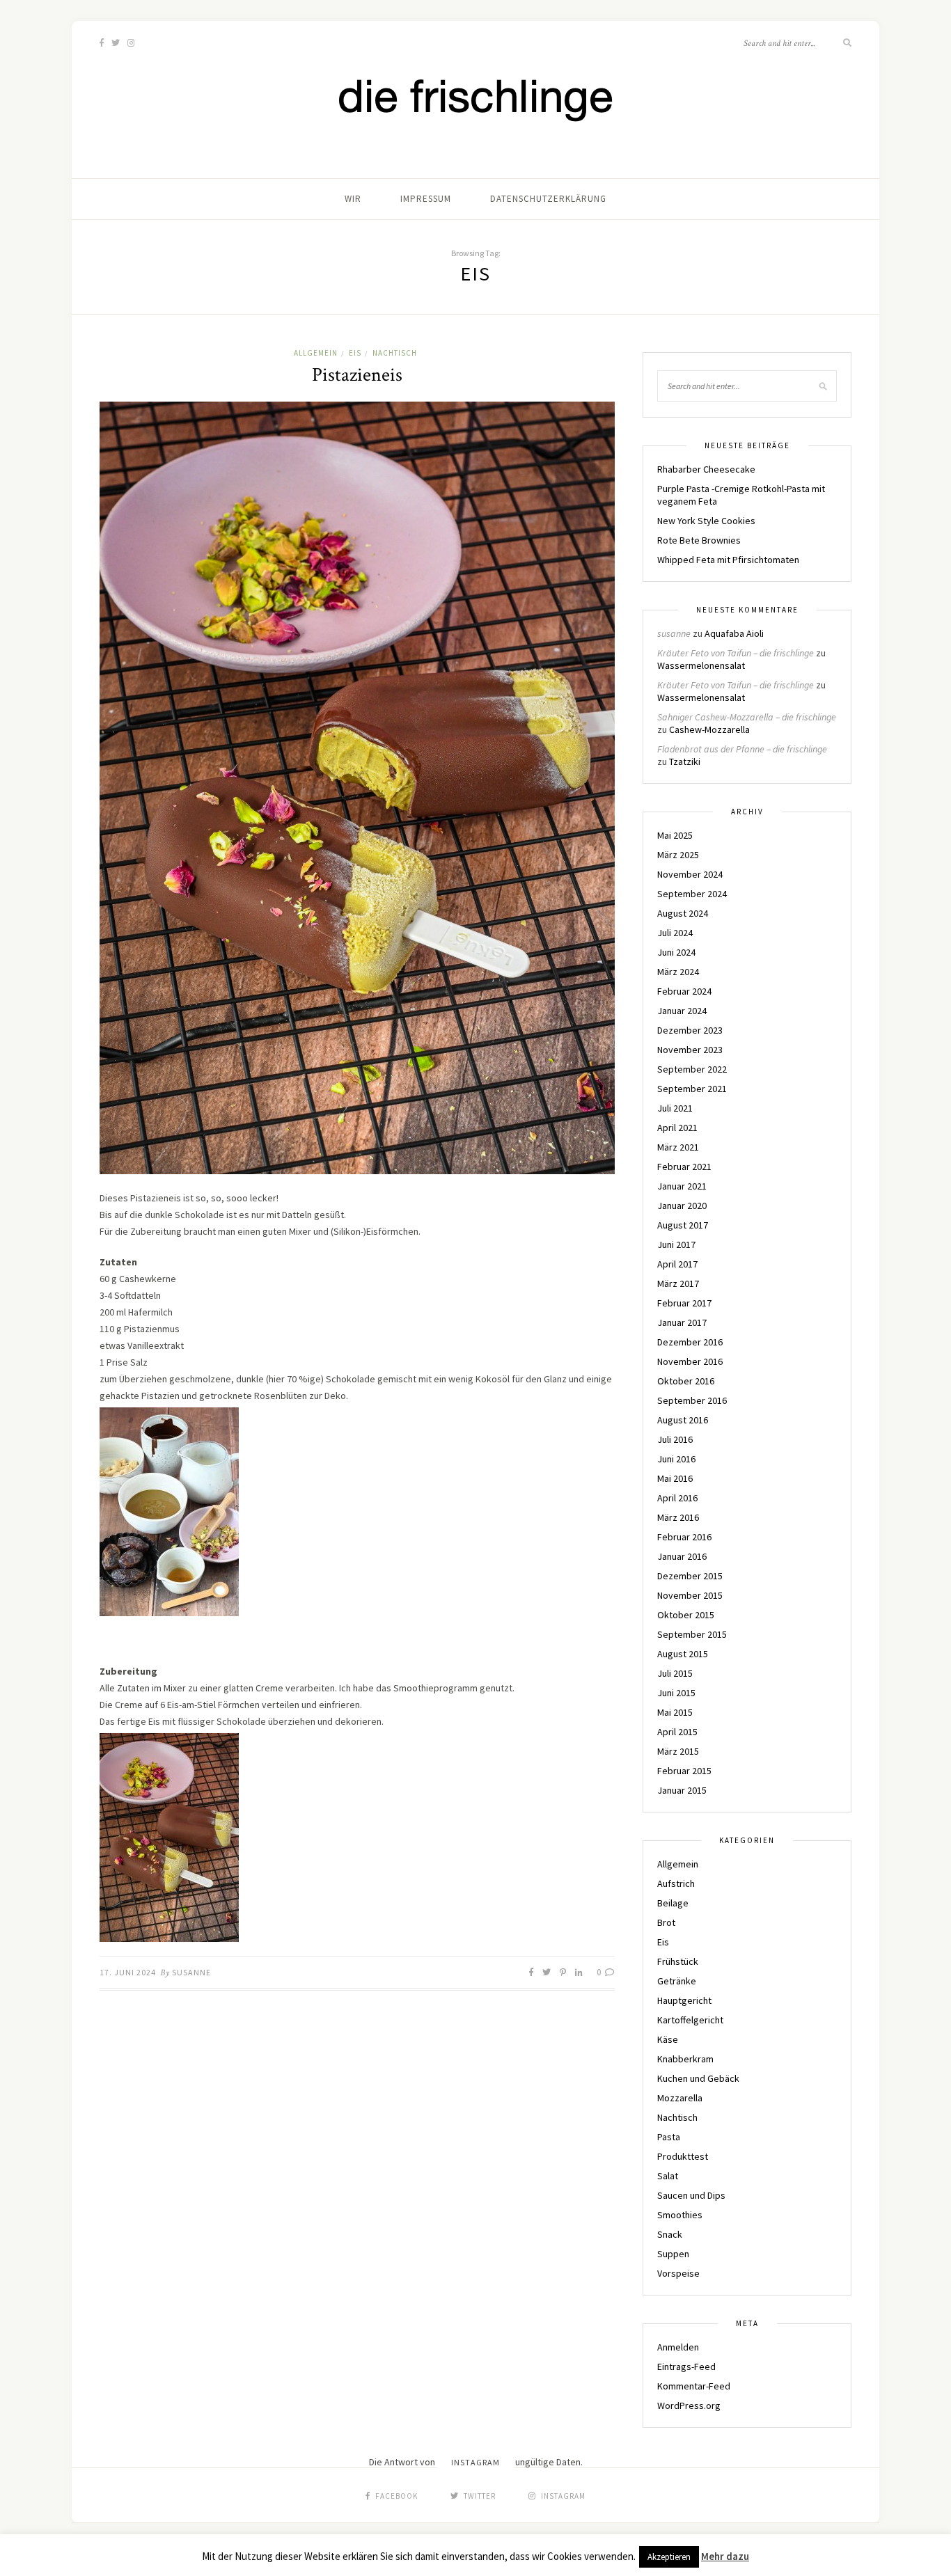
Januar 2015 (682, 1790)
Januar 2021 (682, 1186)
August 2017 (683, 1225)
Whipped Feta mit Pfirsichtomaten (728, 560)
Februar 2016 (684, 1537)
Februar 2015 (684, 1771)
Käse (668, 2039)
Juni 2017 (676, 1244)
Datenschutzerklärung (548, 199)
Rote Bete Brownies (699, 540)
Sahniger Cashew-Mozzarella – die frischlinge (747, 717)
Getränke (677, 1981)
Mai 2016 (675, 1478)
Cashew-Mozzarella (709, 729)
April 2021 (677, 1128)
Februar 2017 (684, 1303)
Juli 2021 (675, 1108)
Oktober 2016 (686, 1381)
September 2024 (692, 894)
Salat (668, 2176)
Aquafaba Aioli (734, 633)
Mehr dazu (725, 2556)
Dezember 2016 (690, 1342)
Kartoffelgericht (690, 2020)
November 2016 (690, 1361)
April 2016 (677, 1498)
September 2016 (692, 1400)
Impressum (426, 199)
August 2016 (683, 1420)
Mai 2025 (675, 835)
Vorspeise (678, 2273)
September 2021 (692, 1089)
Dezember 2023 (690, 1030)
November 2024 (690, 874)
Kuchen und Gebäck (698, 2078)
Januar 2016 (682, 1556)
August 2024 (683, 913)
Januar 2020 (682, 1206)
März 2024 (678, 972)
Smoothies (680, 2215)
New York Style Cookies (706, 521)
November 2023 (690, 1050)
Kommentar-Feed (694, 2386)
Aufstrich (676, 1883)
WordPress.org (689, 2405)
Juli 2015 (675, 1673)
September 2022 (692, 1069)
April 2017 (677, 1264)
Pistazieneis (357, 375)
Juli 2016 (675, 1439)
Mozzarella (680, 2098)
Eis (355, 353)
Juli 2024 (675, 933)
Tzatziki (685, 761)
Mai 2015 (675, 1712)
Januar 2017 (682, 1322)
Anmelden (678, 2347)
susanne (191, 1972)
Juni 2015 (676, 1693)
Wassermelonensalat (701, 665)
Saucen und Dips (691, 2195)
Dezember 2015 (690, 1576)
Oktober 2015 (686, 1615)
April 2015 (677, 1732)
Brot (666, 1922)
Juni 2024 (676, 952)
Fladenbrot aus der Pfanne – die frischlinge (742, 749)
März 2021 (678, 1147)
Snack (670, 2234)
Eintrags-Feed (686, 2366)
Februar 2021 (684, 1167)
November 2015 (690, 1595)
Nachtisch (395, 353)
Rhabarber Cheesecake (706, 469)
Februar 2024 (684, 991)
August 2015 (683, 1654)
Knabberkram (685, 2059)
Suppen (673, 2254)
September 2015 (692, 1634)
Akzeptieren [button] (669, 2557)
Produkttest (683, 2156)
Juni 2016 (676, 1459)
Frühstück (678, 1961)
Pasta (669, 2137)
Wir (353, 199)
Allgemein (316, 353)
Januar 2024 (682, 1011)
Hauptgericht (684, 2000)
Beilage (673, 1903)
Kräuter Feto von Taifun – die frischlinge (736, 653)
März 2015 (678, 1751)
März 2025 (678, 855)
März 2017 (678, 1283)
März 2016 (678, 1517)
